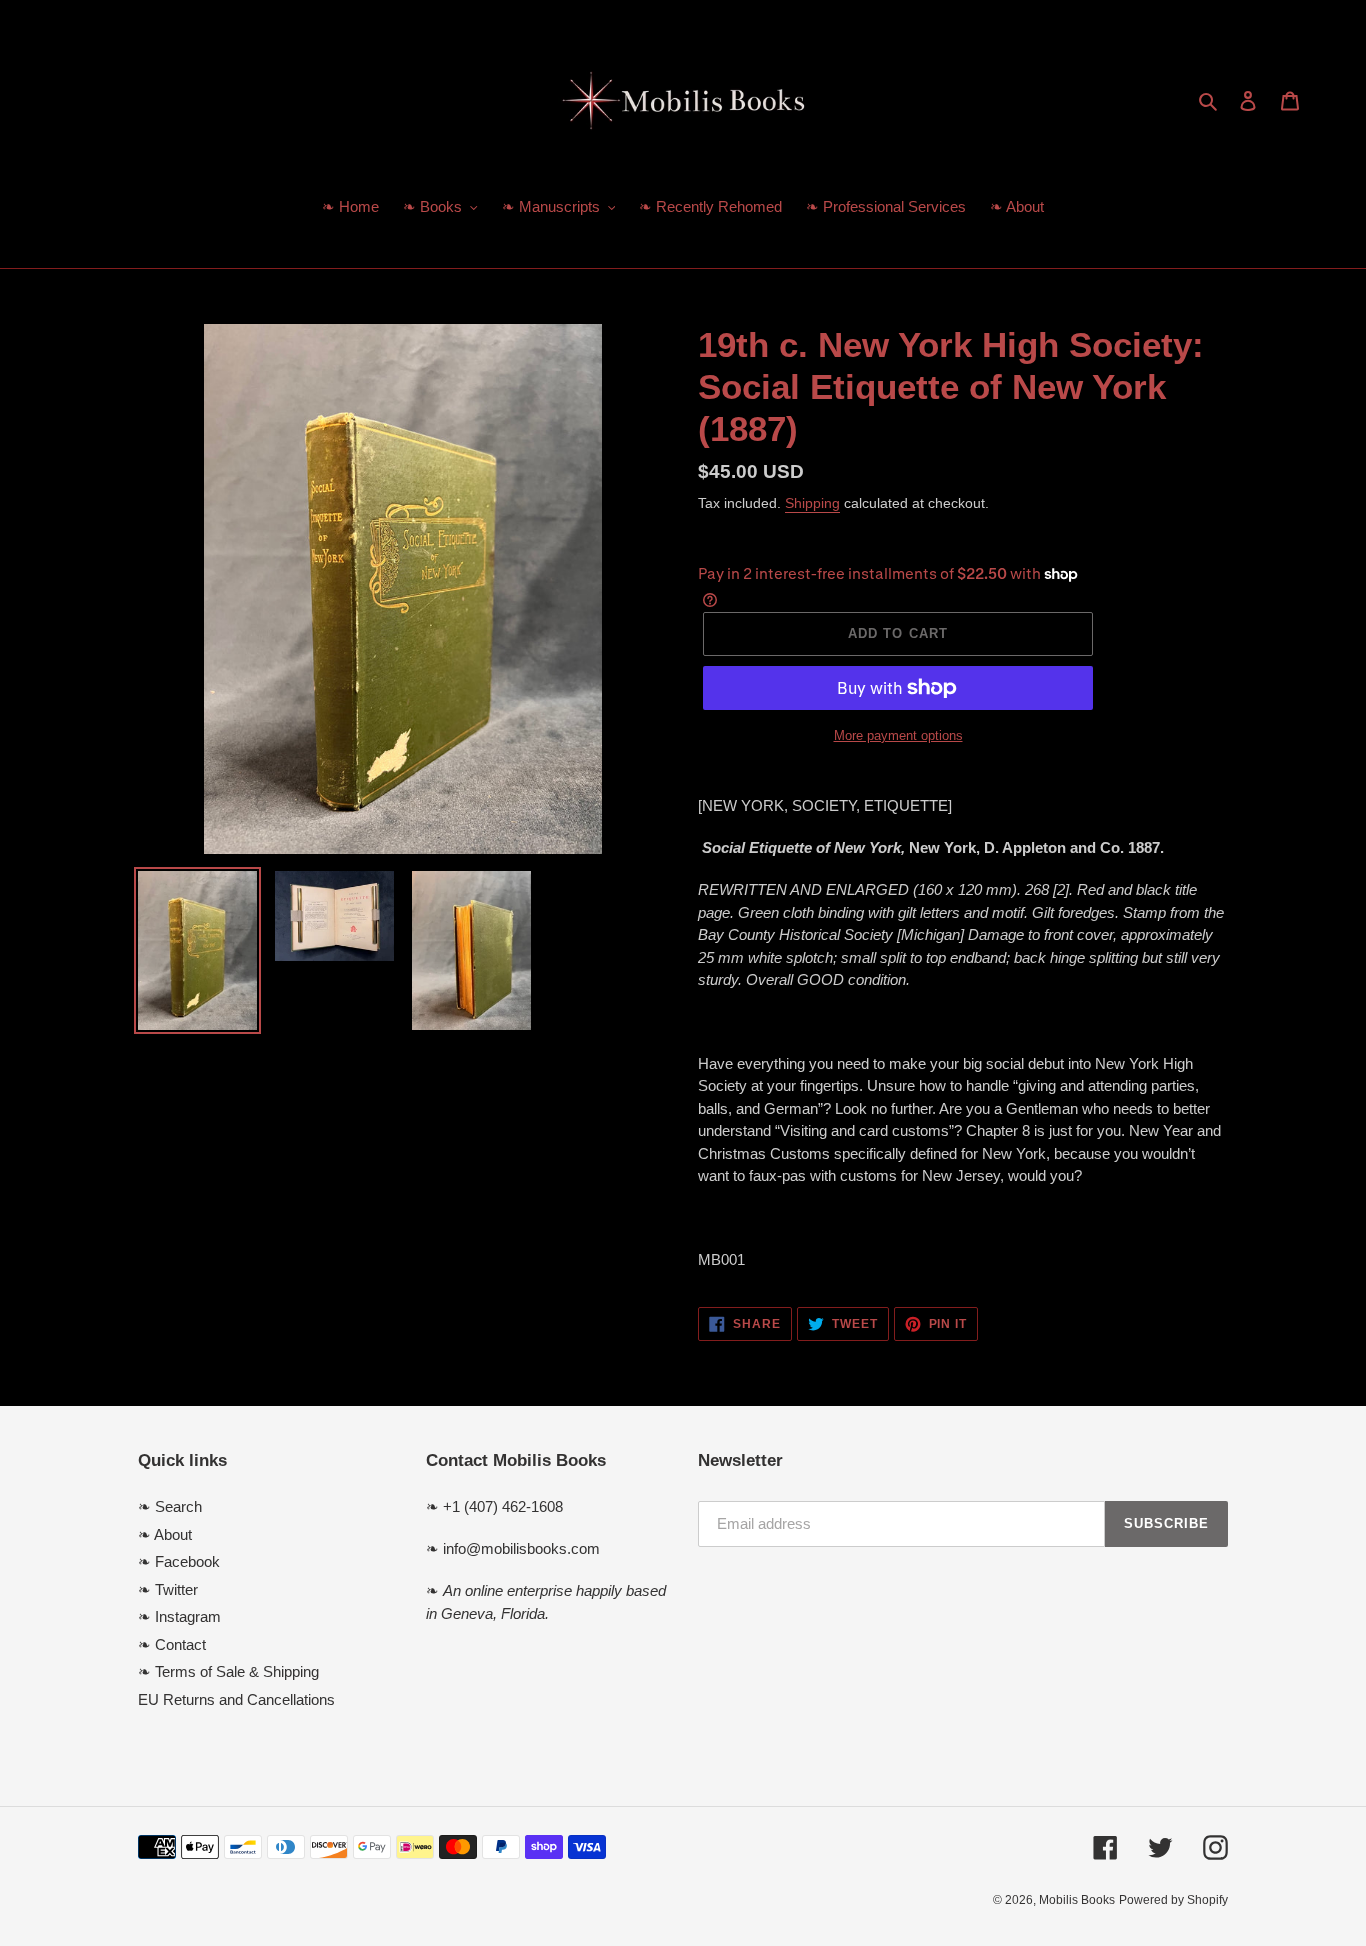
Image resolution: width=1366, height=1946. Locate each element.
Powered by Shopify (1173, 1900)
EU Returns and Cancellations (236, 1699)
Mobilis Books (1077, 1900)
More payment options (898, 735)
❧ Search (170, 1506)
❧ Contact (172, 1644)
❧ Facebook (179, 1561)
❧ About (165, 1534)
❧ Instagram (179, 1616)
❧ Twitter (168, 1589)
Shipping (812, 503)
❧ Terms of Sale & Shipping (228, 1671)
